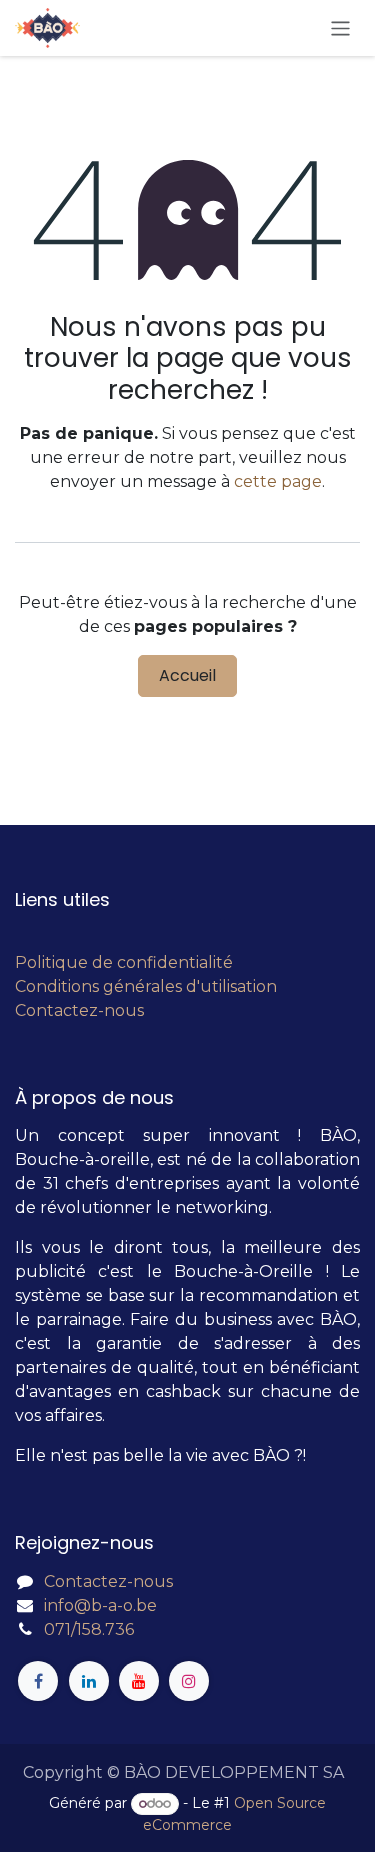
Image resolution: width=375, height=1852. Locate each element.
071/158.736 (89, 1629)
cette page (278, 481)
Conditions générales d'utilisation (146, 986)
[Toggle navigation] (340, 27)
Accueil (187, 675)
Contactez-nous (79, 1010)
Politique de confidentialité (124, 962)
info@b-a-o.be (100, 1605)
